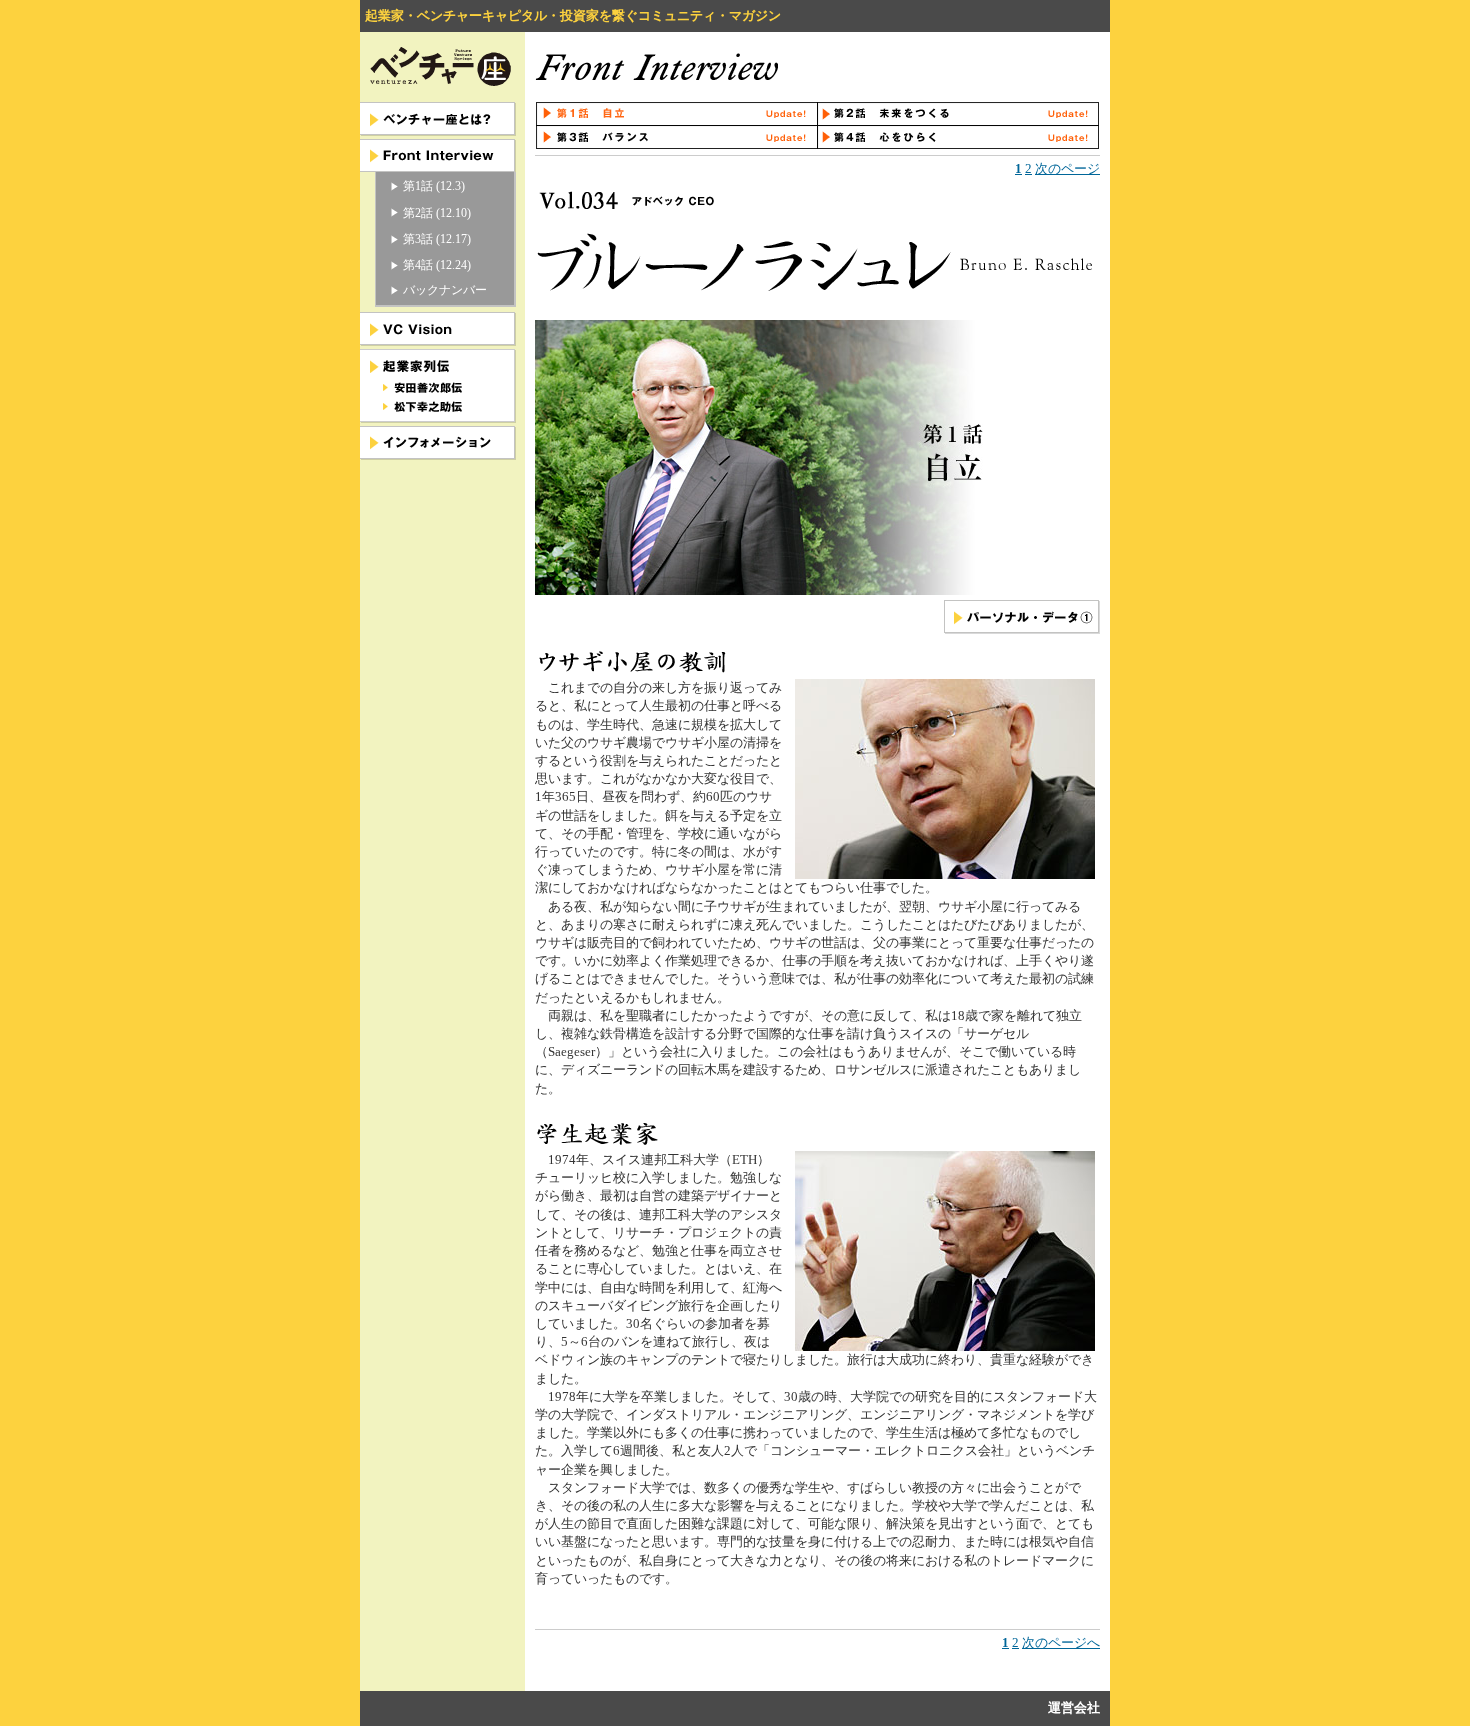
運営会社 (1074, 1707)
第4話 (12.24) (437, 265)
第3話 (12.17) (437, 239)
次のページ (1067, 168)
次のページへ (1061, 1642)
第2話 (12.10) (437, 213)
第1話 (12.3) (434, 186)
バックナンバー (445, 290)
